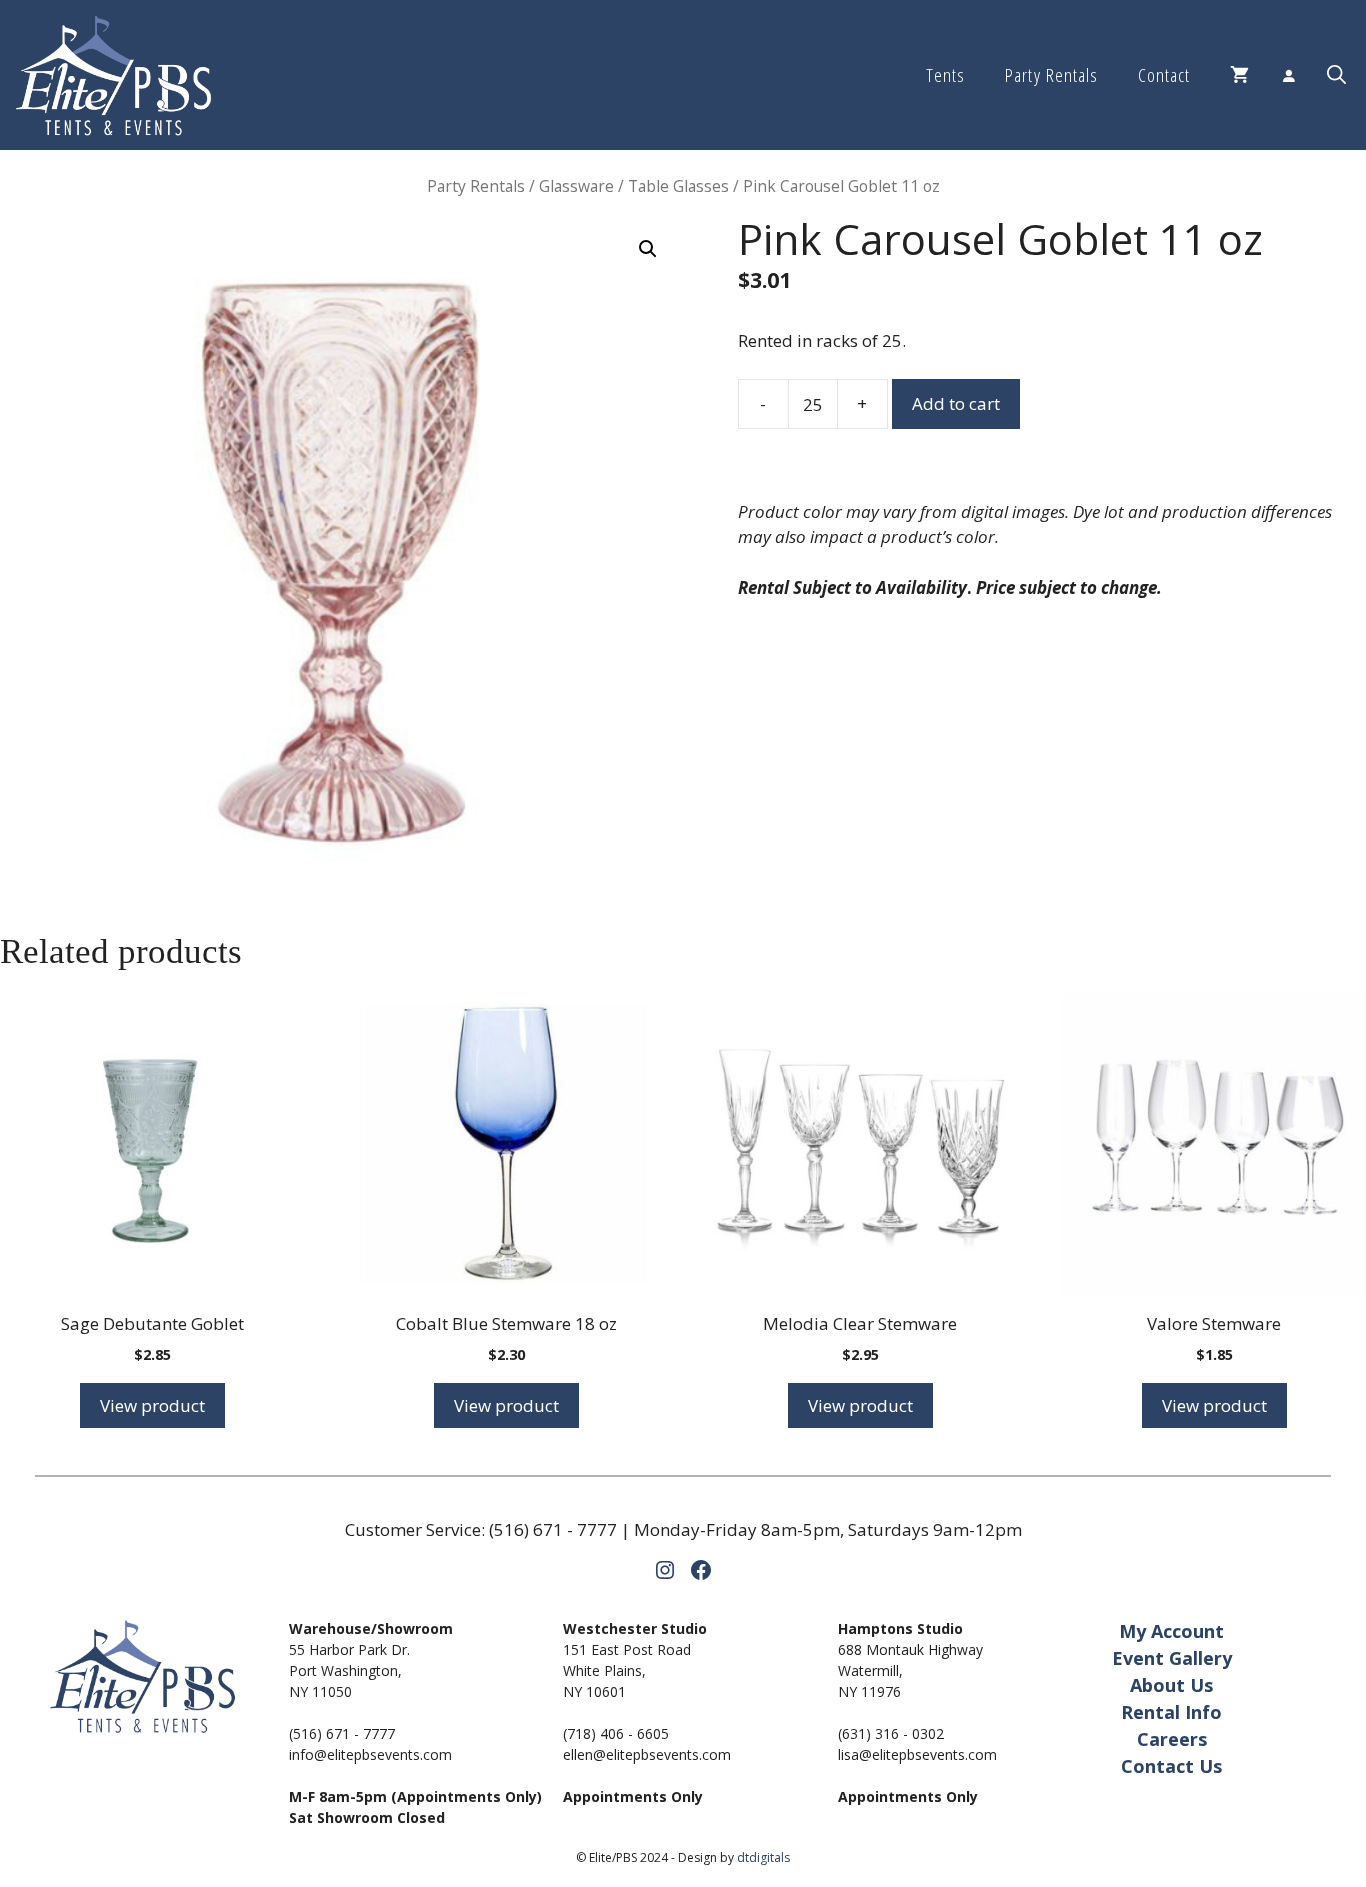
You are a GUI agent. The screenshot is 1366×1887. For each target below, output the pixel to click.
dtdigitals (763, 1857)
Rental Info (1171, 1712)
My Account (1171, 1631)
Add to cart (956, 403)
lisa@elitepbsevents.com (917, 1754)
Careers (1172, 1739)
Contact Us (1171, 1766)
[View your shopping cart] (1239, 75)
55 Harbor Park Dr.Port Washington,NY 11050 (349, 1670)
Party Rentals (1051, 75)
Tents (945, 75)
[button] (1336, 75)
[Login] (1288, 75)
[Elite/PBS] (113, 75)
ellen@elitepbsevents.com (647, 1754)
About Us (1171, 1685)
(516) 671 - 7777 (553, 1529)
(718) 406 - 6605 (616, 1733)
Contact (1164, 75)
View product (152, 1405)
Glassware (576, 186)
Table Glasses (678, 186)
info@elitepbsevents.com (370, 1754)
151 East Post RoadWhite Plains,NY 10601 (627, 1670)
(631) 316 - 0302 (891, 1733)
